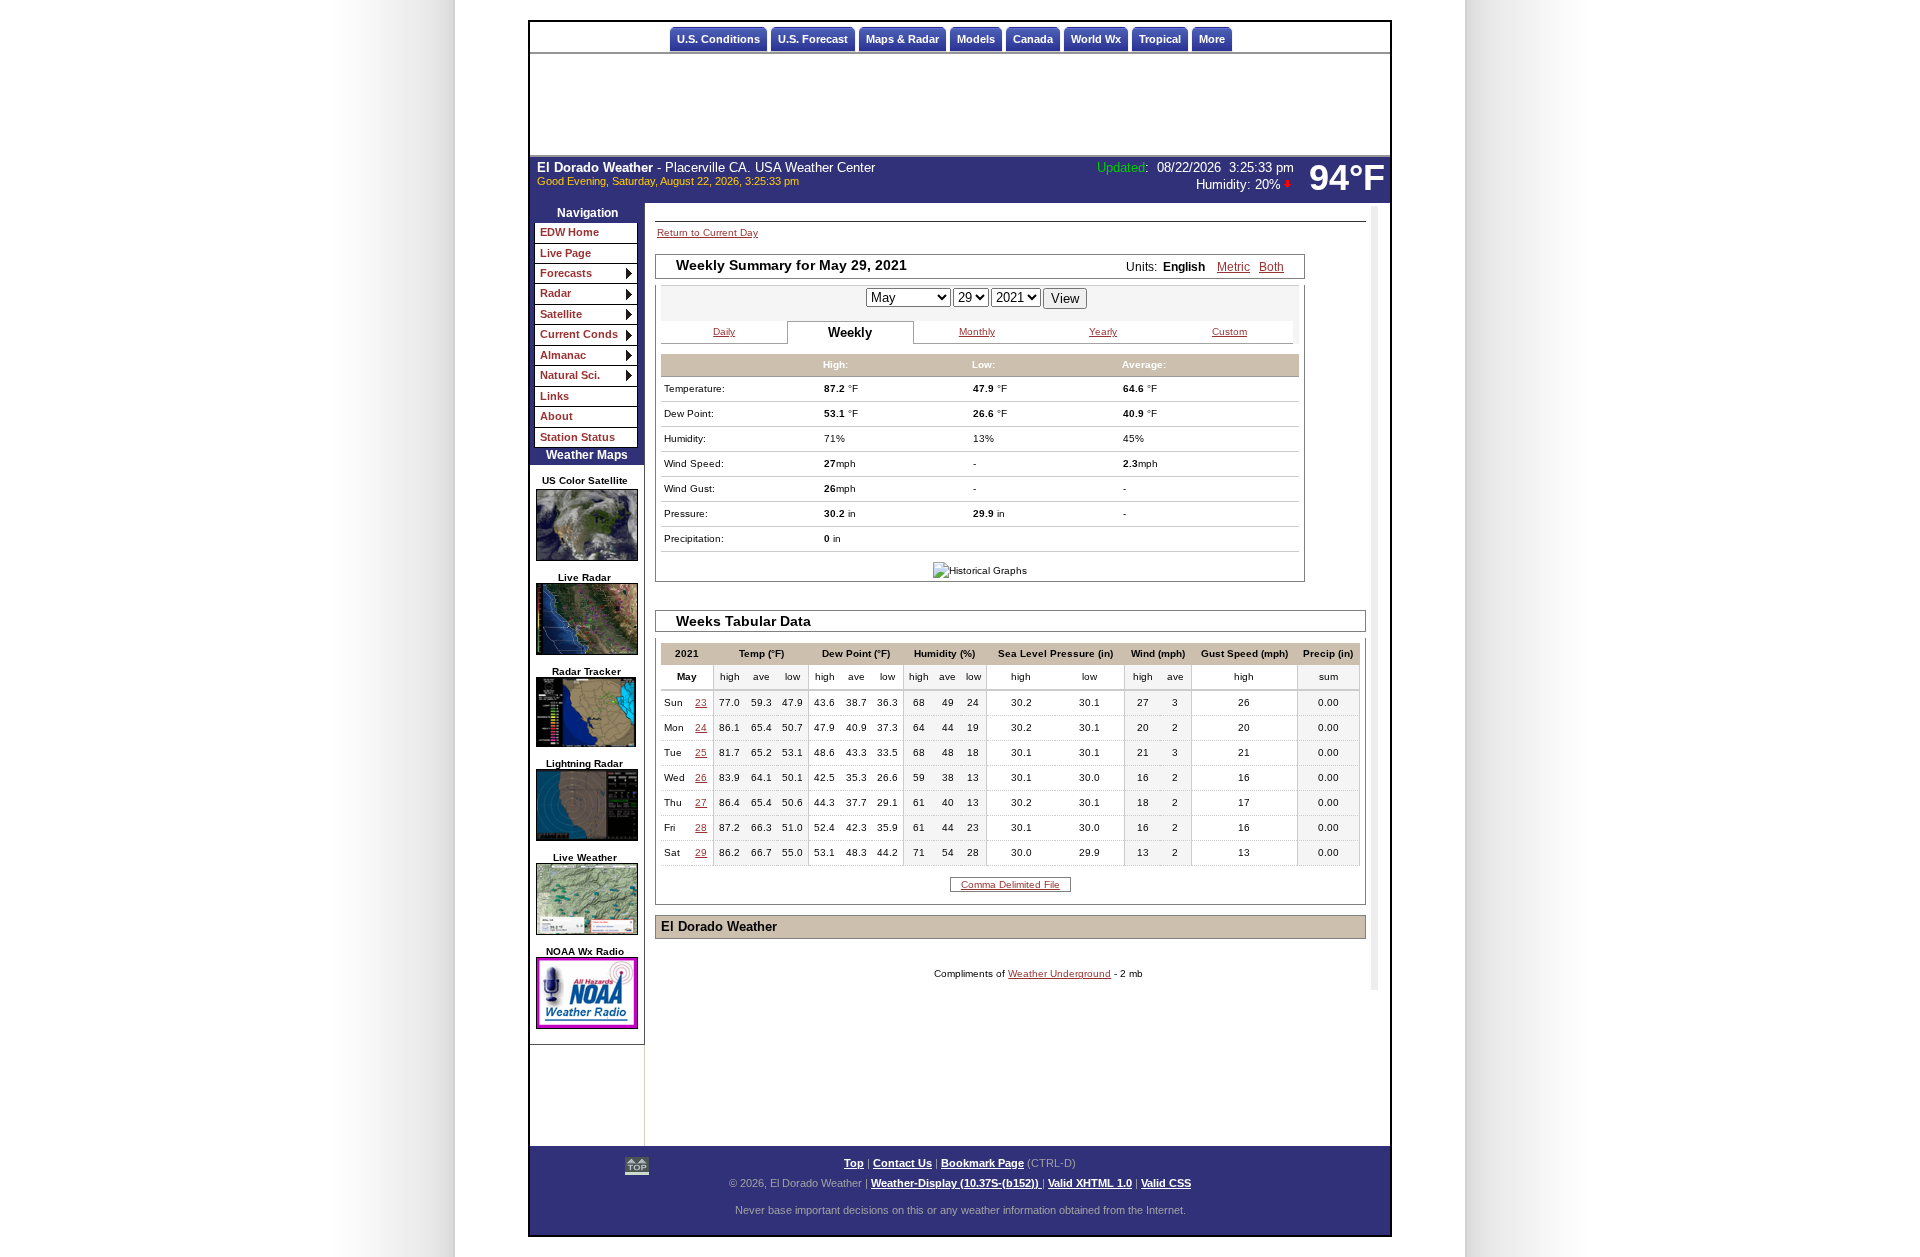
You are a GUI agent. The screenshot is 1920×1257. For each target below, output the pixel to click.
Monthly (977, 331)
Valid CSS (1166, 1183)
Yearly (1103, 331)
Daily (724, 331)
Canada (1033, 39)
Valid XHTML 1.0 (1090, 1183)
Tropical (1160, 39)
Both (1271, 267)
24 (701, 727)
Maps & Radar (902, 39)
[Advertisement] (960, 105)
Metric (1233, 267)
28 (701, 827)
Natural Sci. (570, 375)
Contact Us (902, 1163)
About (556, 416)
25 (701, 752)
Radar (555, 293)
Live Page (565, 253)
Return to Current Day (707, 232)
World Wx (1096, 39)
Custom (1229, 331)
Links (554, 396)
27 (701, 802)
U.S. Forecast (813, 39)
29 (701, 852)
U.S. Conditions (718, 39)
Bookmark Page (982, 1163)
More (1212, 39)
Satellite (561, 314)
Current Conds (579, 334)
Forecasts (566, 273)
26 (701, 777)
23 (701, 702)
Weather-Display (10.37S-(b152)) (956, 1183)
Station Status (577, 437)
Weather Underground (1059, 973)
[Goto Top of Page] (637, 1168)
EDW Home (569, 232)
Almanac (563, 355)
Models (976, 39)
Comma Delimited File (1010, 884)
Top (854, 1163)
